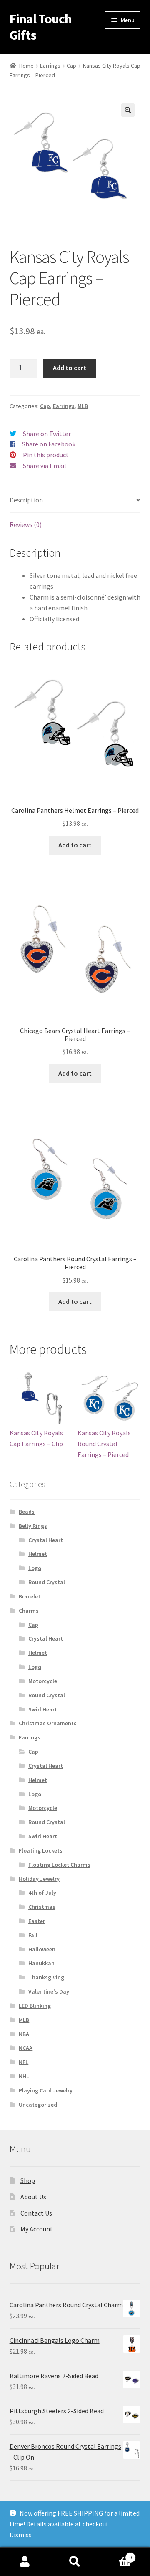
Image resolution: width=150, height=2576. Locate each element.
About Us (33, 2197)
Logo (35, 1568)
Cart (116, 2555)
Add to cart (70, 368)
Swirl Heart (43, 1709)
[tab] (75, 500)
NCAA (26, 2048)
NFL (24, 2062)
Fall (33, 1935)
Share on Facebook (49, 444)
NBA (24, 2034)
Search (75, 2562)
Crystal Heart (46, 1540)
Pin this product (46, 455)
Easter (37, 1921)
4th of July (42, 1893)
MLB (83, 406)
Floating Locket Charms (59, 1865)
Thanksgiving (46, 1977)
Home (26, 66)
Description (26, 500)
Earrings (50, 66)
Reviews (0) (26, 524)
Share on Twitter (47, 434)
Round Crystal (47, 1582)
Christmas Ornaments (48, 1723)
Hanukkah (41, 1963)
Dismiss (21, 2535)
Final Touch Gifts (41, 27)
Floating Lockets (41, 1850)
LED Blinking (35, 2006)
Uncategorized (38, 2105)
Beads (27, 1512)
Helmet (38, 1554)
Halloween (42, 1949)
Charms (29, 1611)
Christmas (42, 1907)
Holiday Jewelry (39, 1879)
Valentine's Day (49, 1991)
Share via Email (45, 466)
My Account (37, 2229)
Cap (71, 66)
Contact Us (36, 2213)
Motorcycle (43, 1681)
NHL (24, 2076)
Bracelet (30, 1596)
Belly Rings (33, 1526)
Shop (28, 2180)
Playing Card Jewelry (46, 2090)
